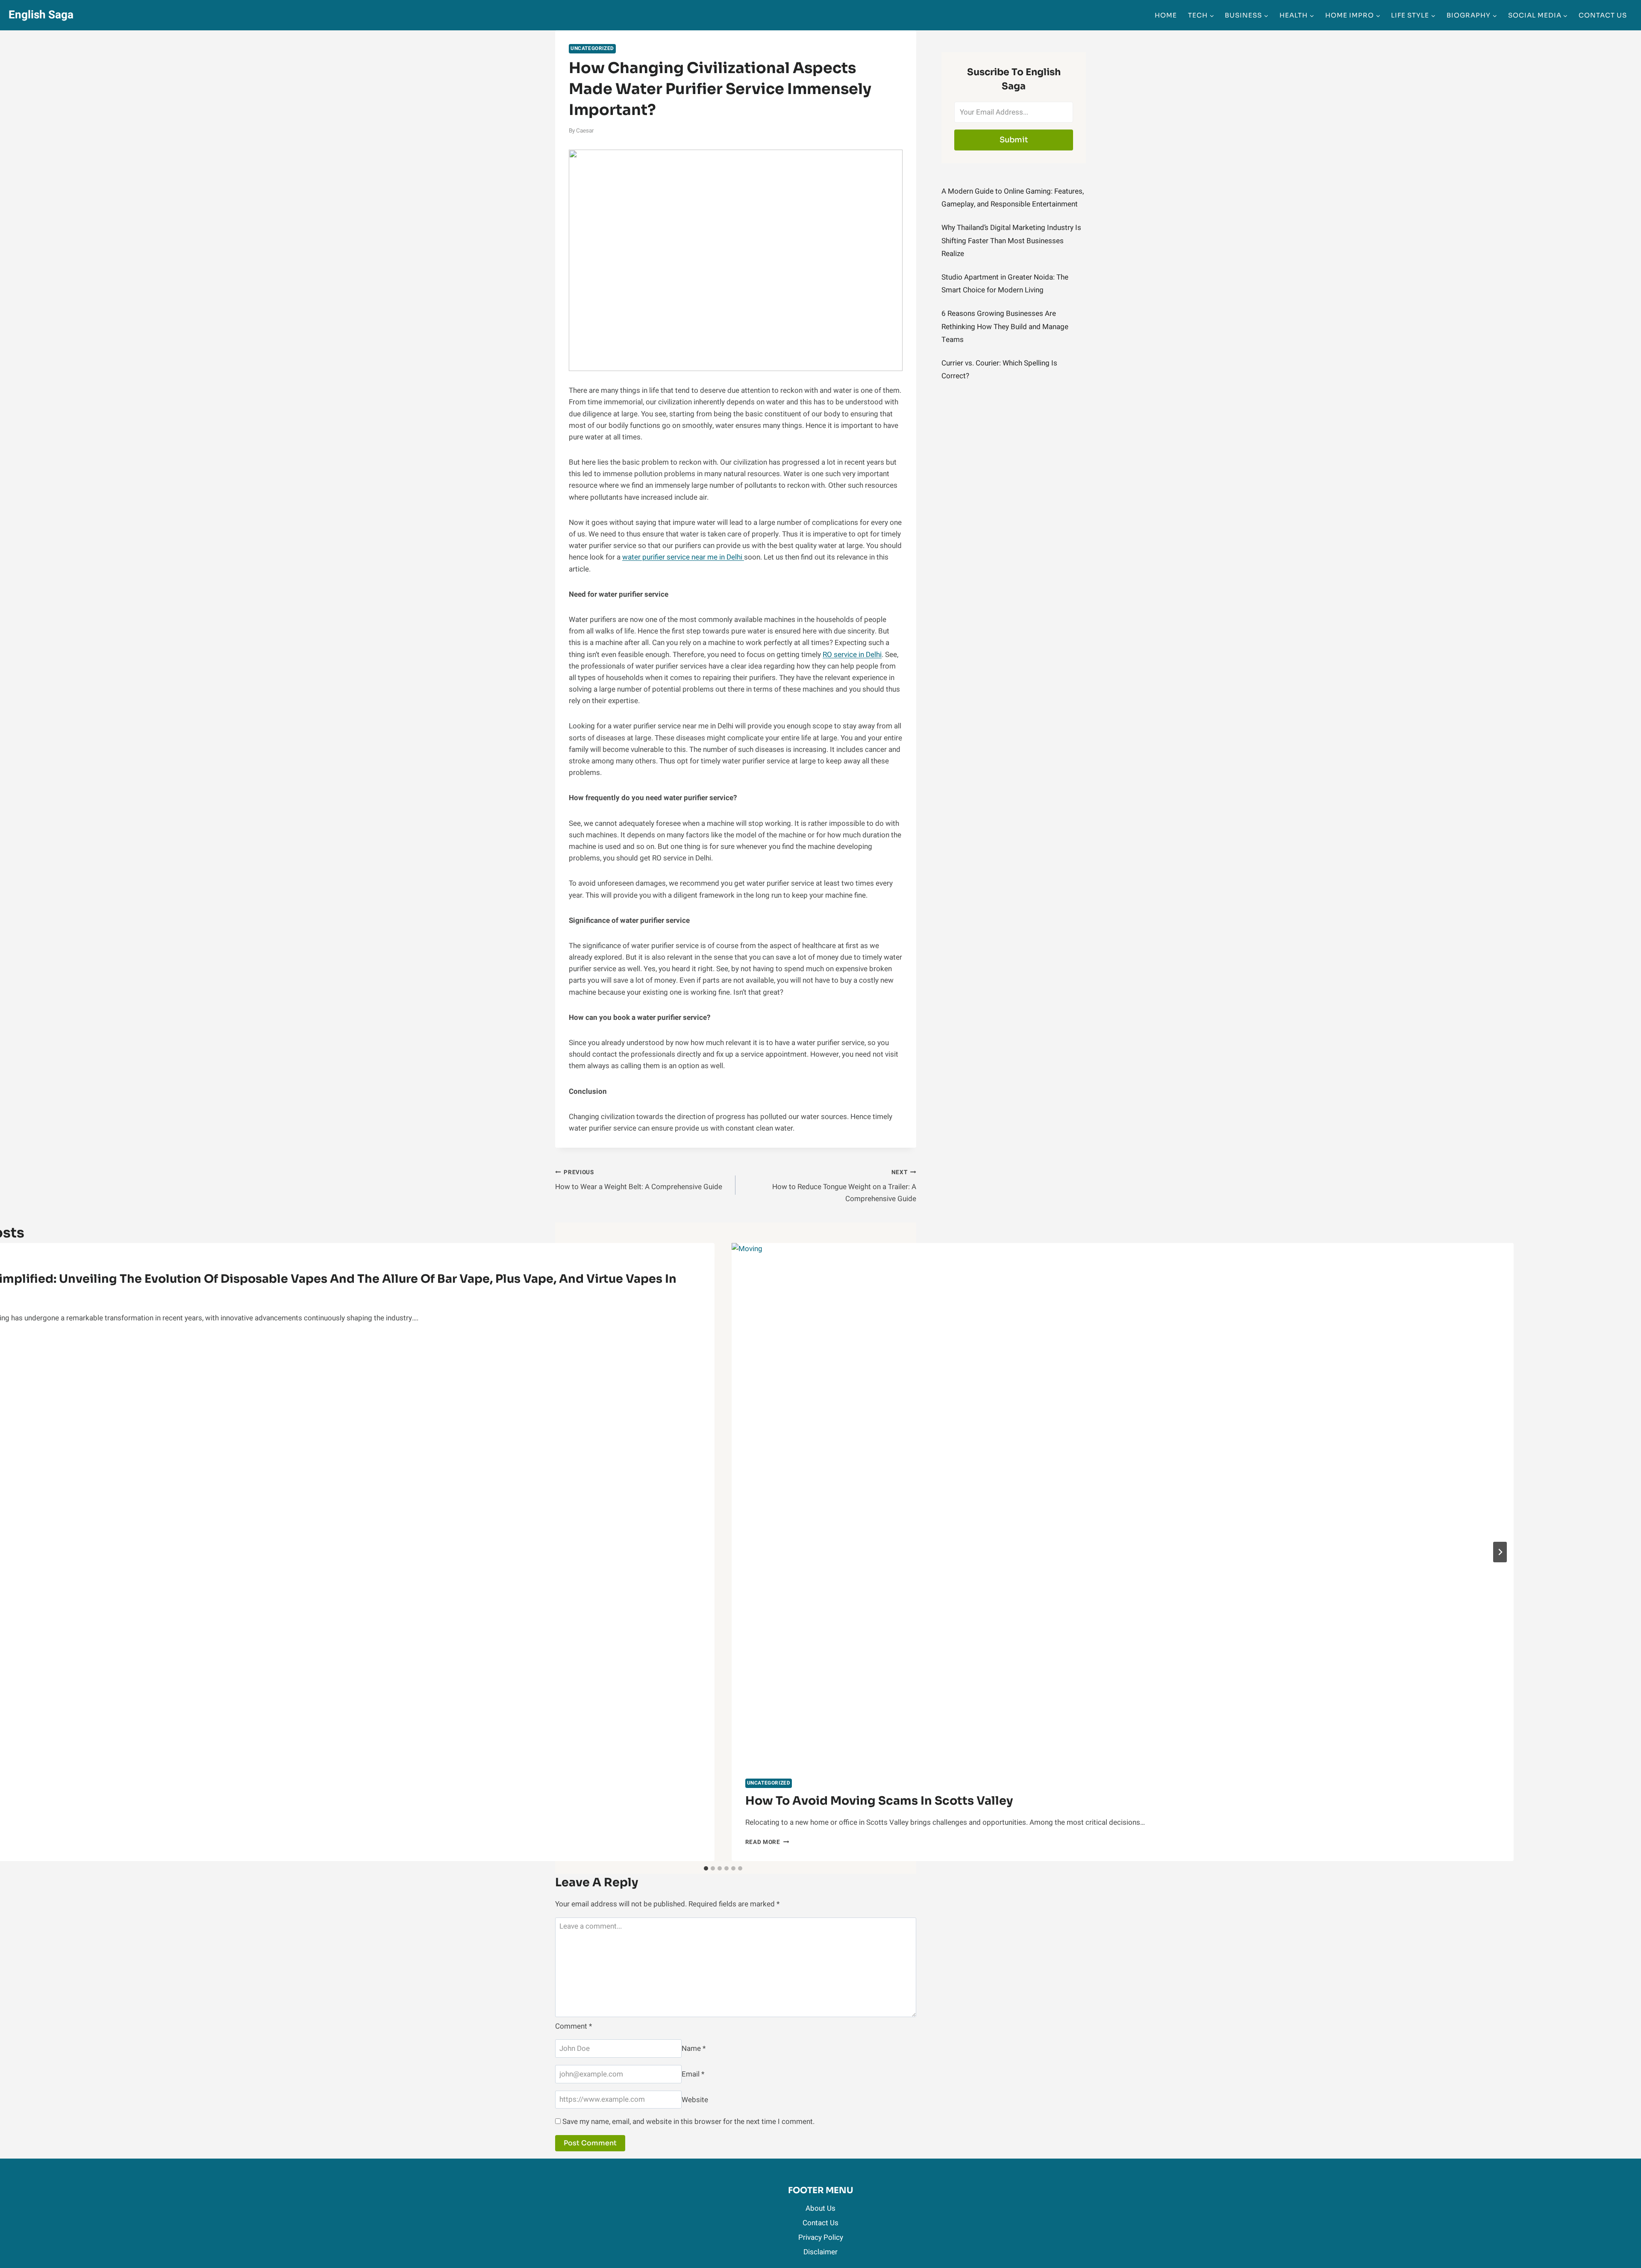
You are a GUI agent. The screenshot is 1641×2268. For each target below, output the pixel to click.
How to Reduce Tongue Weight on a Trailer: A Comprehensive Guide (844, 1186)
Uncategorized (592, 49)
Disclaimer (820, 2252)
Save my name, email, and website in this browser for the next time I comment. (688, 2122)
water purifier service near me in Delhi (683, 557)
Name (694, 2049)
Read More (767, 1842)
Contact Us (1603, 15)
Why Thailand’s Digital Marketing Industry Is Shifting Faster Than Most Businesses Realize (1011, 241)
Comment (573, 2026)
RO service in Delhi (852, 655)
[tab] (706, 1868)
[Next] (1500, 1552)
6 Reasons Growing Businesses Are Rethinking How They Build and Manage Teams (1005, 327)
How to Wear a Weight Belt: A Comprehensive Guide (639, 1180)
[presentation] (1123, 1504)
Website (695, 2099)
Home (1166, 15)
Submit (1014, 140)
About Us (820, 2208)
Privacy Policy (821, 2237)
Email (693, 2074)
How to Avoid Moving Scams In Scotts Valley (879, 1801)
